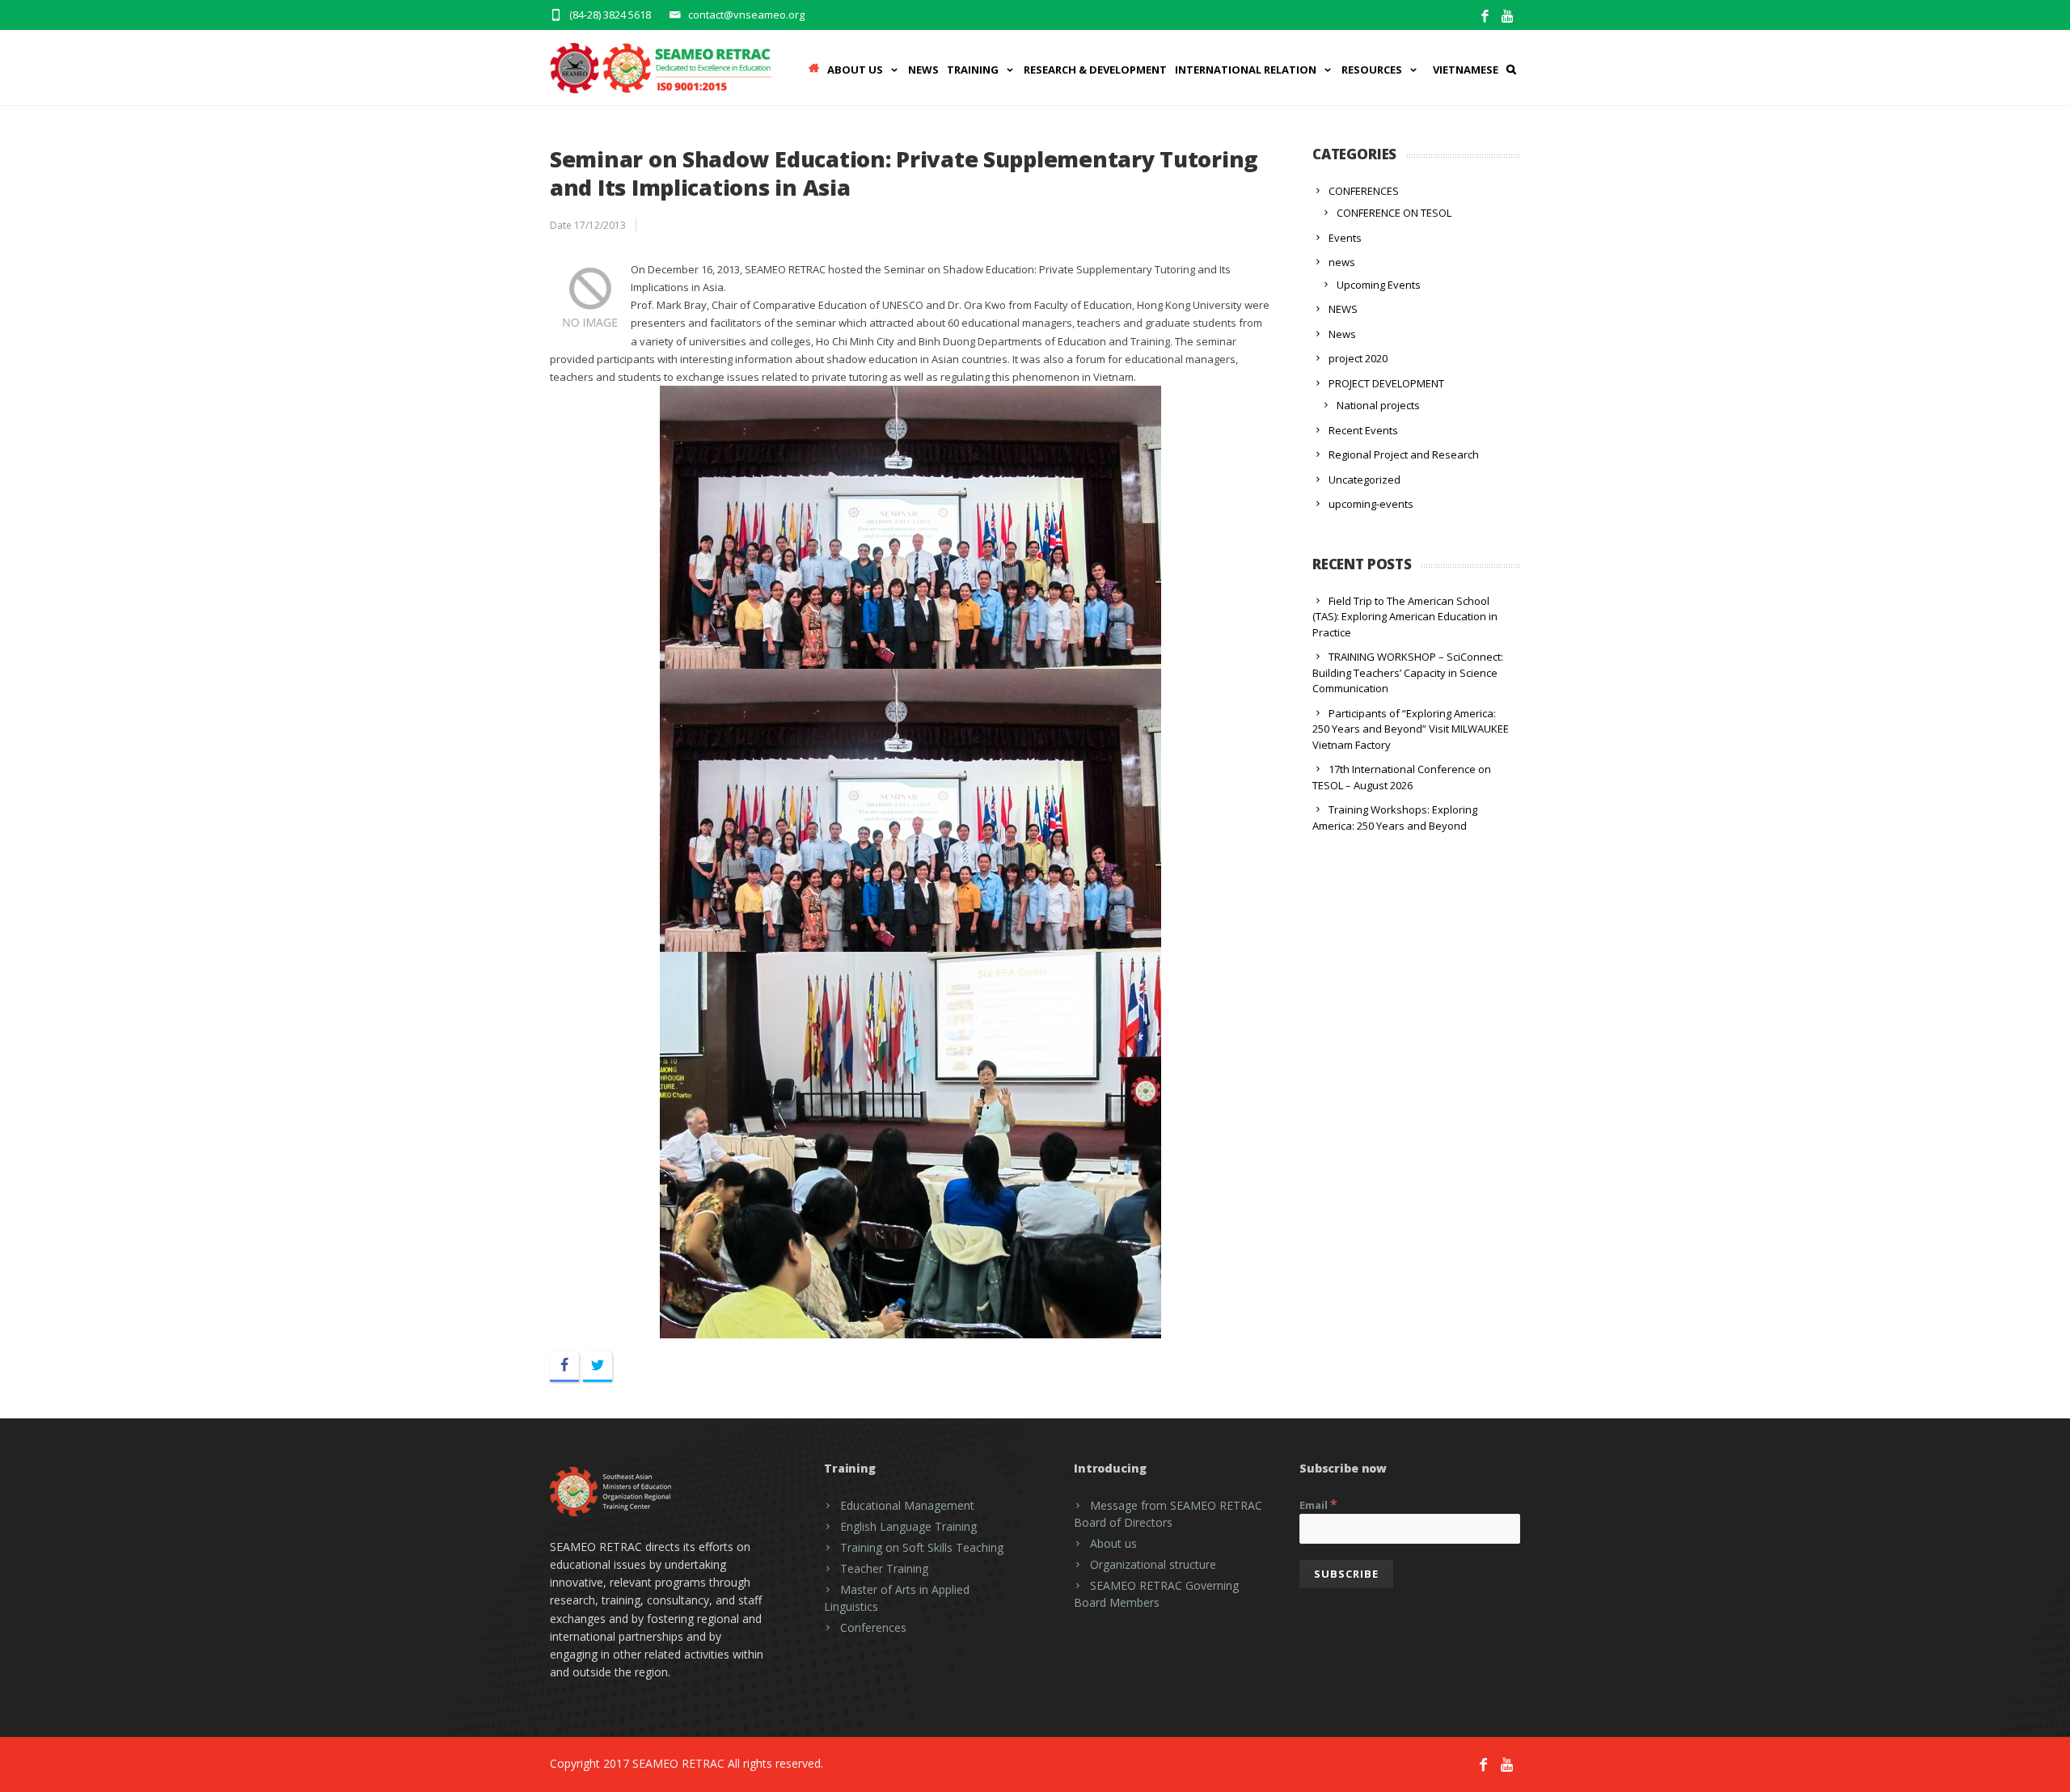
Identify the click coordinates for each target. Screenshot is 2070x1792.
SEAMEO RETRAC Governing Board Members (1156, 1594)
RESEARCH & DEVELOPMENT (1095, 70)
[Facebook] (1485, 17)
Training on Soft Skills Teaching (922, 1547)
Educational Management (907, 1505)
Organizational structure (1153, 1564)
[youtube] (1508, 17)
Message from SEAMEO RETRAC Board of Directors (1168, 1514)
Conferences (873, 1627)
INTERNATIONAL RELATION (1246, 70)
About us (1113, 1543)
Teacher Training (884, 1568)
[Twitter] (598, 1366)
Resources (1372, 70)
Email (1318, 1504)
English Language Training (908, 1526)
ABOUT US (855, 70)
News (923, 70)
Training (973, 70)
